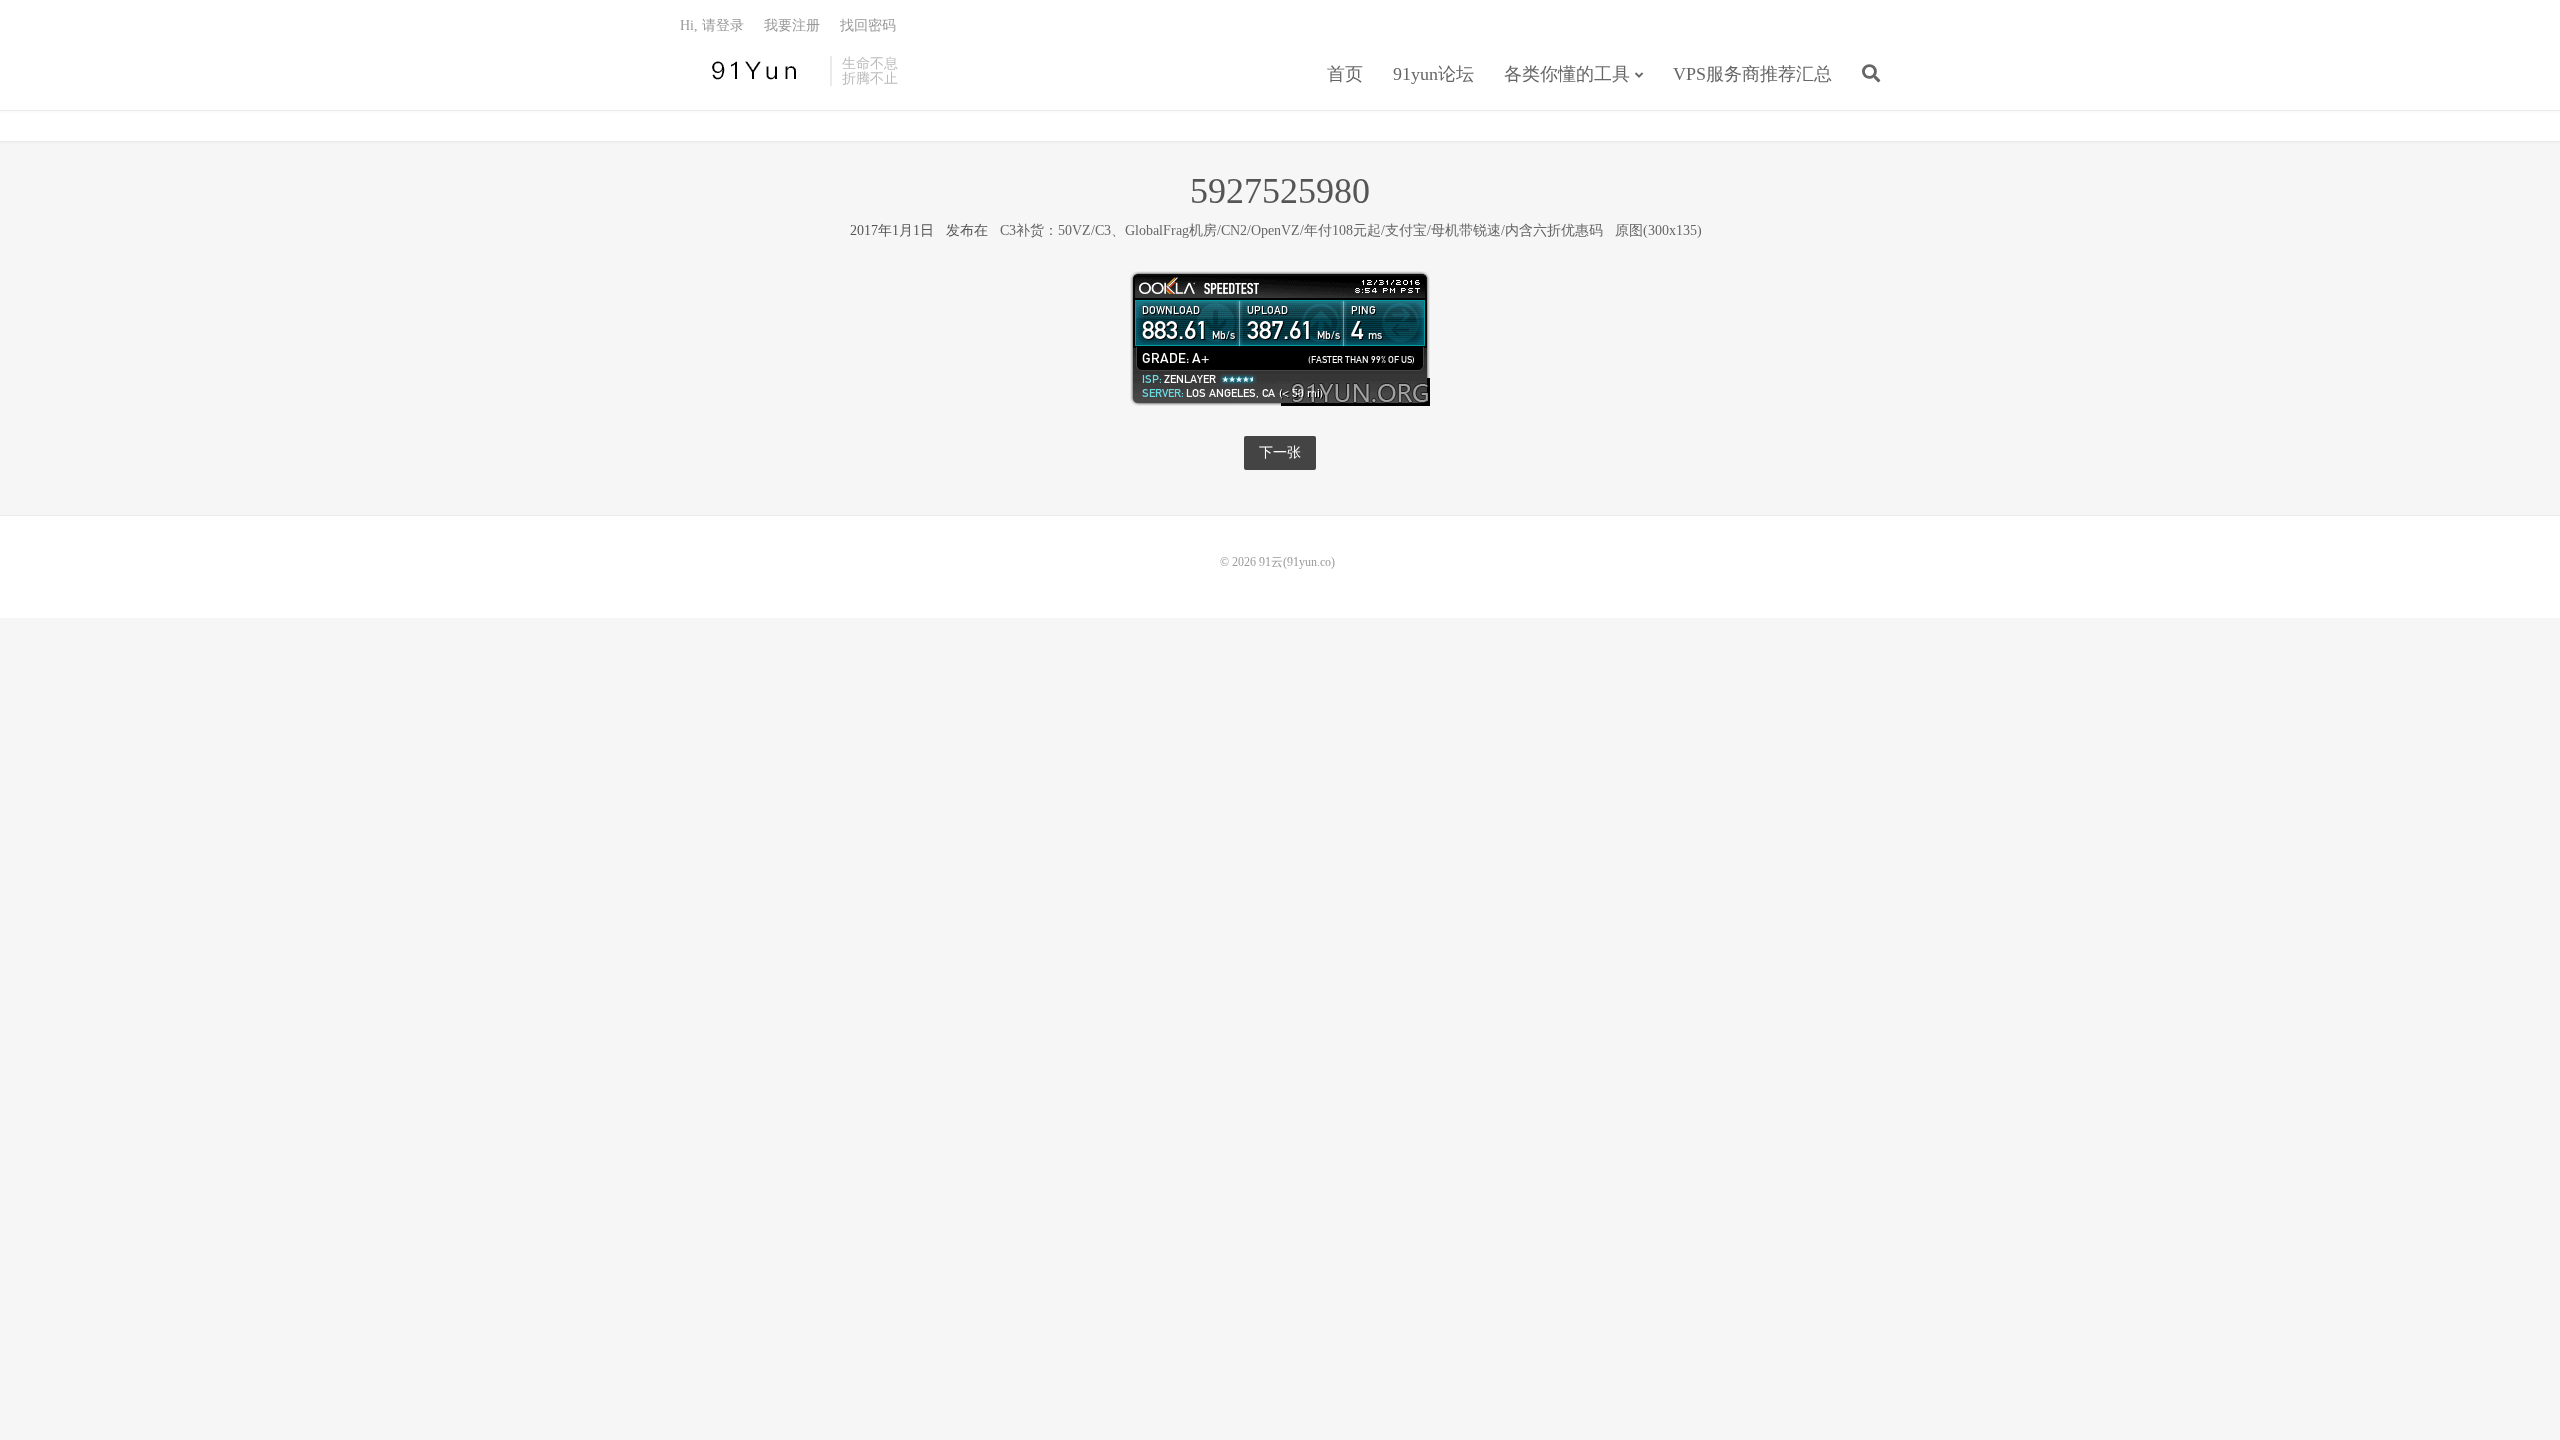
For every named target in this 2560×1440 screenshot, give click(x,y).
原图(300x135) (1658, 230)
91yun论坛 (1433, 74)
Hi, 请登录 (712, 25)
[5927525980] (1280, 337)
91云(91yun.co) (750, 71)
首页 (1345, 74)
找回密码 (868, 25)
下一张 (1280, 452)
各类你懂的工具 (1567, 74)
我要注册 (792, 25)
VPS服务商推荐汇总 (1752, 74)
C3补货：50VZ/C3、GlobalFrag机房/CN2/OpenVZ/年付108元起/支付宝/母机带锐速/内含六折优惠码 (1301, 230)
